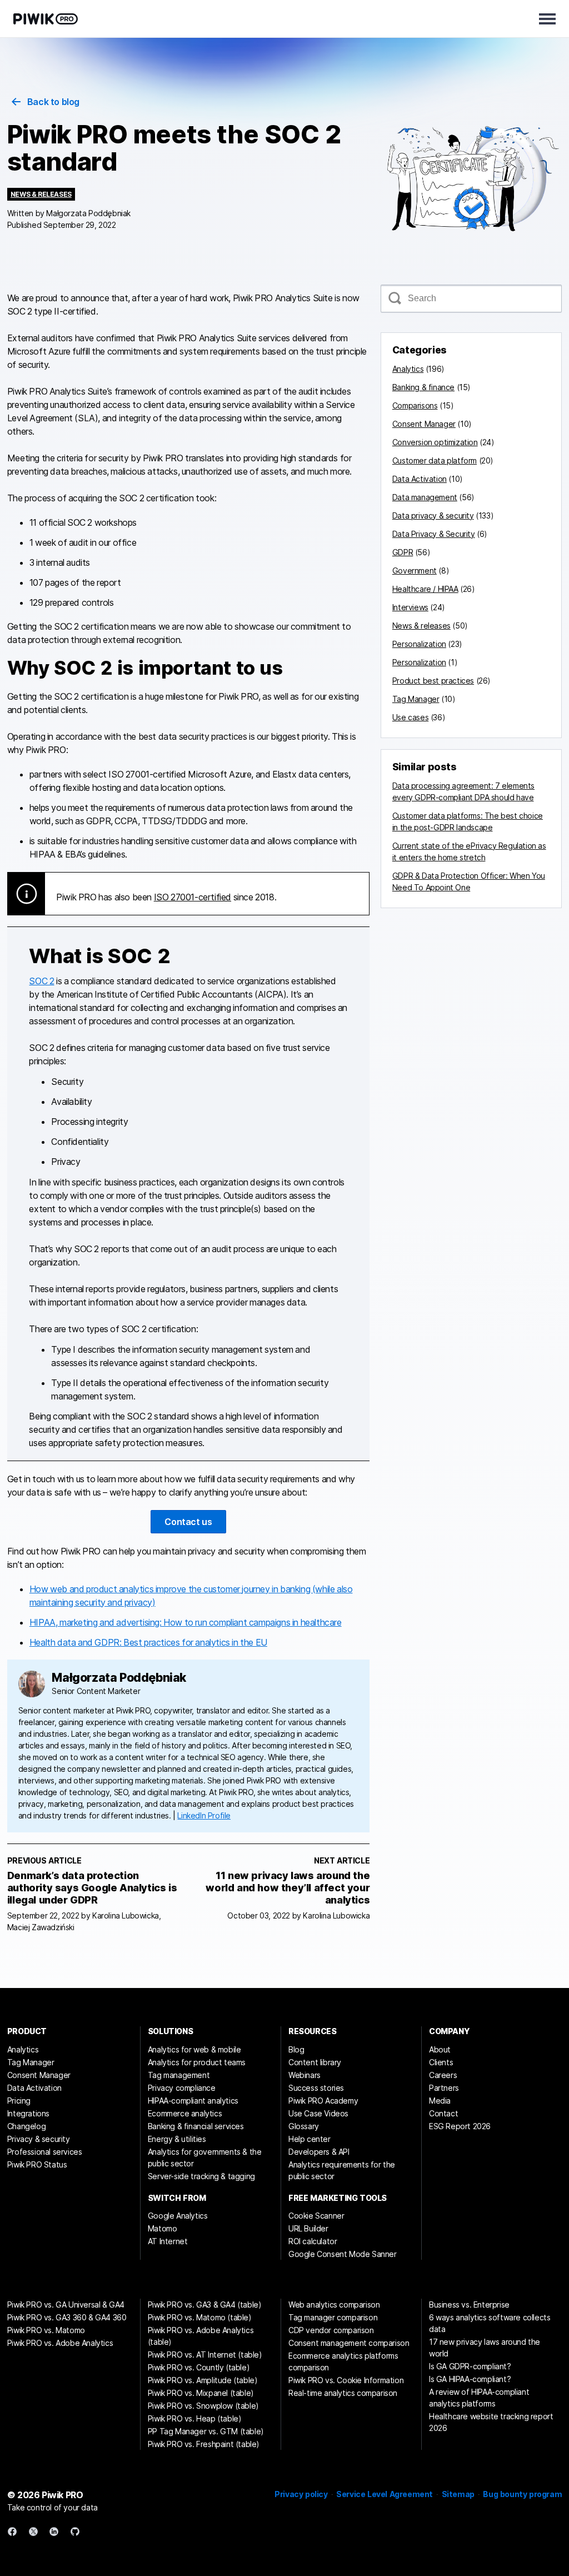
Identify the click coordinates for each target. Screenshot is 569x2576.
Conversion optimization (435, 442)
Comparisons (415, 405)
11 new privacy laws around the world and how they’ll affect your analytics (288, 1888)
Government (415, 570)
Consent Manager (424, 424)
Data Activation (420, 479)
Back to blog (53, 102)
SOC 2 (41, 981)
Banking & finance (423, 387)
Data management (425, 497)
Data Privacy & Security (434, 534)
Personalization (419, 644)
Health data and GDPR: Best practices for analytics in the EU (148, 1642)
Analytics (408, 369)
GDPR (403, 552)
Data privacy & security (433, 515)
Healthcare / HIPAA (425, 589)
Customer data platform (435, 460)
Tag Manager (416, 699)
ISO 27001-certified (193, 897)
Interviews (410, 607)
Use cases (410, 717)
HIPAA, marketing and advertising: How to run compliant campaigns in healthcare (186, 1622)
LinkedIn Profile (204, 1815)
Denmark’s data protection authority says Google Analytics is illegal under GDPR (92, 1888)
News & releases (41, 194)
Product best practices (433, 681)
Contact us (188, 1522)
